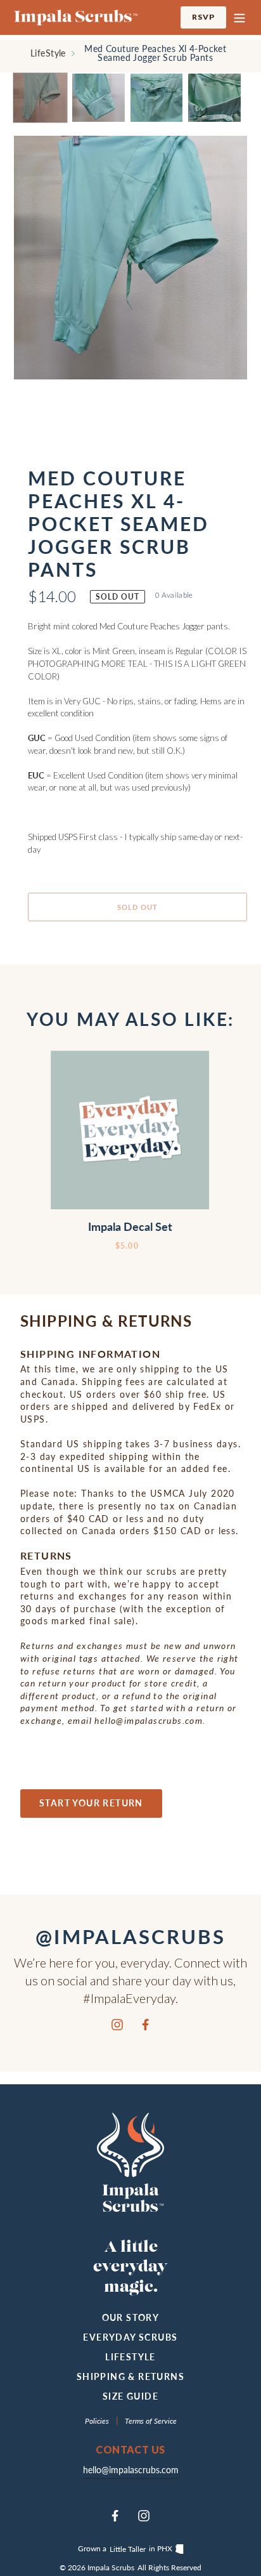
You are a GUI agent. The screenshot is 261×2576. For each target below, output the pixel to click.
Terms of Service (151, 2421)
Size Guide (130, 2396)
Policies (98, 2421)
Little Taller (128, 2549)
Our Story (131, 2317)
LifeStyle (48, 53)
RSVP (209, 16)
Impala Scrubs (111, 2567)
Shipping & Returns (130, 2376)
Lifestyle (130, 2357)
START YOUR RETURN (91, 1803)
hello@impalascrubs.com (131, 2470)
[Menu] (239, 17)
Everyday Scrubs (130, 2337)
